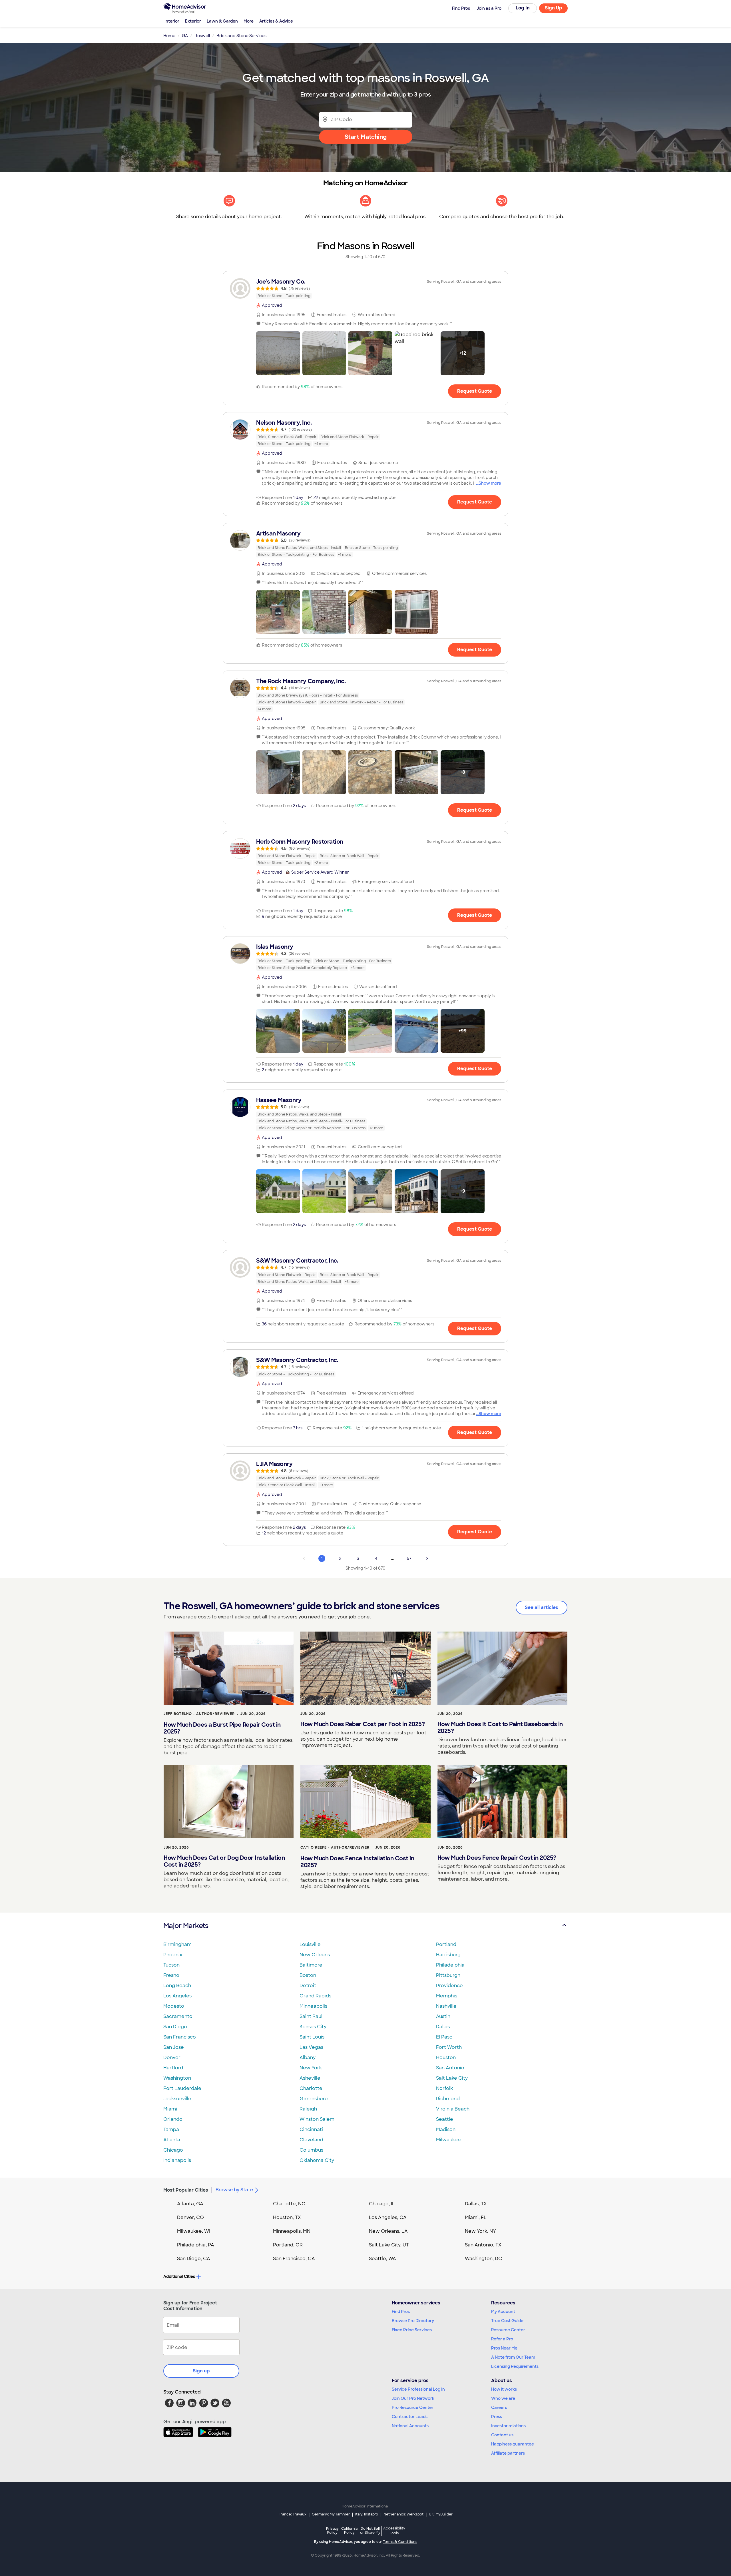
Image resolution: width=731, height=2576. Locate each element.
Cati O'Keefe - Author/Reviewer (335, 1847)
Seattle (445, 2119)
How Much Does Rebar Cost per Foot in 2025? (363, 1724)
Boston (308, 1975)
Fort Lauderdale (182, 2088)
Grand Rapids (315, 1996)
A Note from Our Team (513, 2357)
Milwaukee (448, 2140)
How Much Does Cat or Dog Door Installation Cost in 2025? (224, 1861)
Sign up (201, 2371)
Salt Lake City (452, 2078)
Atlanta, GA (190, 2204)
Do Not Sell (370, 2530)
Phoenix (173, 1955)
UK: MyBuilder (441, 2514)
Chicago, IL (382, 2204)
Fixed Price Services (412, 2330)
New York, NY (480, 2231)
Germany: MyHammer (331, 2514)
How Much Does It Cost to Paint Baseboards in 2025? (500, 1728)
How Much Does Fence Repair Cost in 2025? (497, 1858)
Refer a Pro (502, 2339)
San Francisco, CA (294, 2259)
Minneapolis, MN (292, 2231)
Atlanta (172, 2140)
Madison (446, 2129)
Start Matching (366, 137)
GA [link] (185, 36)
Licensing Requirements (515, 2366)
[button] (278, 353)
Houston (446, 2058)
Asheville (310, 2078)
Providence (449, 1986)
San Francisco (180, 2037)
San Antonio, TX (483, 2245)
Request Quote (475, 391)
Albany (308, 2058)
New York (311, 2068)
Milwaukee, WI (194, 2231)
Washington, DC (483, 2259)
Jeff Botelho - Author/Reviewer (199, 1714)
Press (497, 2417)
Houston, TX (287, 2217)
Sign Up (554, 8)
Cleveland (311, 2140)
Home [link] (169, 36)
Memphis (447, 1996)
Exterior (193, 21)
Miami (170, 2109)
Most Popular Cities (186, 2190)
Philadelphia (450, 1965)
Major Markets (186, 1926)
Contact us (502, 2435)
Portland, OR (288, 2245)
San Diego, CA (194, 2259)
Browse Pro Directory (413, 2321)
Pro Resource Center (413, 2408)
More (249, 21)
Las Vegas (311, 2047)
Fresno (171, 1975)
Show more (490, 483)
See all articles (542, 1607)
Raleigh (308, 2109)
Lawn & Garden (222, 21)
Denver (172, 2058)
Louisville (310, 1944)
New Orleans (315, 1955)
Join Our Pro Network (413, 2398)
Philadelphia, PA (196, 2245)
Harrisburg (448, 1955)
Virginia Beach (453, 2109)
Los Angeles (177, 1996)
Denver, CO (190, 2217)
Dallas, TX (476, 2204)
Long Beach (177, 1986)
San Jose (174, 2047)
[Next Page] (427, 1558)
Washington (177, 2078)
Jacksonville (177, 2099)
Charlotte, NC (289, 2204)
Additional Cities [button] (179, 2276)
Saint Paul (311, 2016)
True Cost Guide (507, 2321)
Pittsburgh (448, 1975)
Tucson (171, 1965)
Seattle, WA (382, 2259)
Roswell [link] (202, 36)
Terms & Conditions (400, 2542)
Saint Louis (312, 2037)
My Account (503, 2312)
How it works (504, 2389)
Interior (172, 21)
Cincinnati (311, 2129)
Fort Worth (449, 2047)
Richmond (448, 2099)
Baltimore (311, 1965)
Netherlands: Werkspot (403, 2514)
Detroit (308, 1986)
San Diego (175, 2027)
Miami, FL (476, 2217)
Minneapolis (313, 2006)
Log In (523, 8)
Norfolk (444, 2088)
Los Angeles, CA (388, 2217)
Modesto (174, 2006)
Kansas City (313, 2027)
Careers (499, 2408)
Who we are (503, 2398)
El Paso (444, 2037)
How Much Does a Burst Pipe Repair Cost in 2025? (222, 1728)
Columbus (311, 2150)
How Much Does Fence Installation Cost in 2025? (357, 1862)
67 (409, 1558)
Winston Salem (317, 2119)
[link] (365, 288)
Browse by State (234, 2190)
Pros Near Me (504, 2348)
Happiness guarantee (513, 2444)
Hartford (173, 2068)
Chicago (173, 2150)
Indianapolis (177, 2160)
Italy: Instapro (367, 2514)
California (349, 2530)
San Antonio (450, 2068)
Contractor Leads (410, 2417)
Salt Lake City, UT (389, 2245)
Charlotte (311, 2088)
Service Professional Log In (418, 2389)
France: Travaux (293, 2514)
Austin (443, 2016)
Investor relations (508, 2426)
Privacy (332, 2530)
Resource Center (508, 2330)
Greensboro (314, 2099)
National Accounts (410, 2426)
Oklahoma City (317, 2160)
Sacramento (178, 2016)
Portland (446, 1944)
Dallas (443, 2027)
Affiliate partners (508, 2453)
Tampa (171, 2129)
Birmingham (177, 1944)
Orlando (173, 2119)
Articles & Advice (276, 21)
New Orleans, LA (388, 2231)
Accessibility (394, 2531)
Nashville (446, 2006)
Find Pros (401, 2312)
